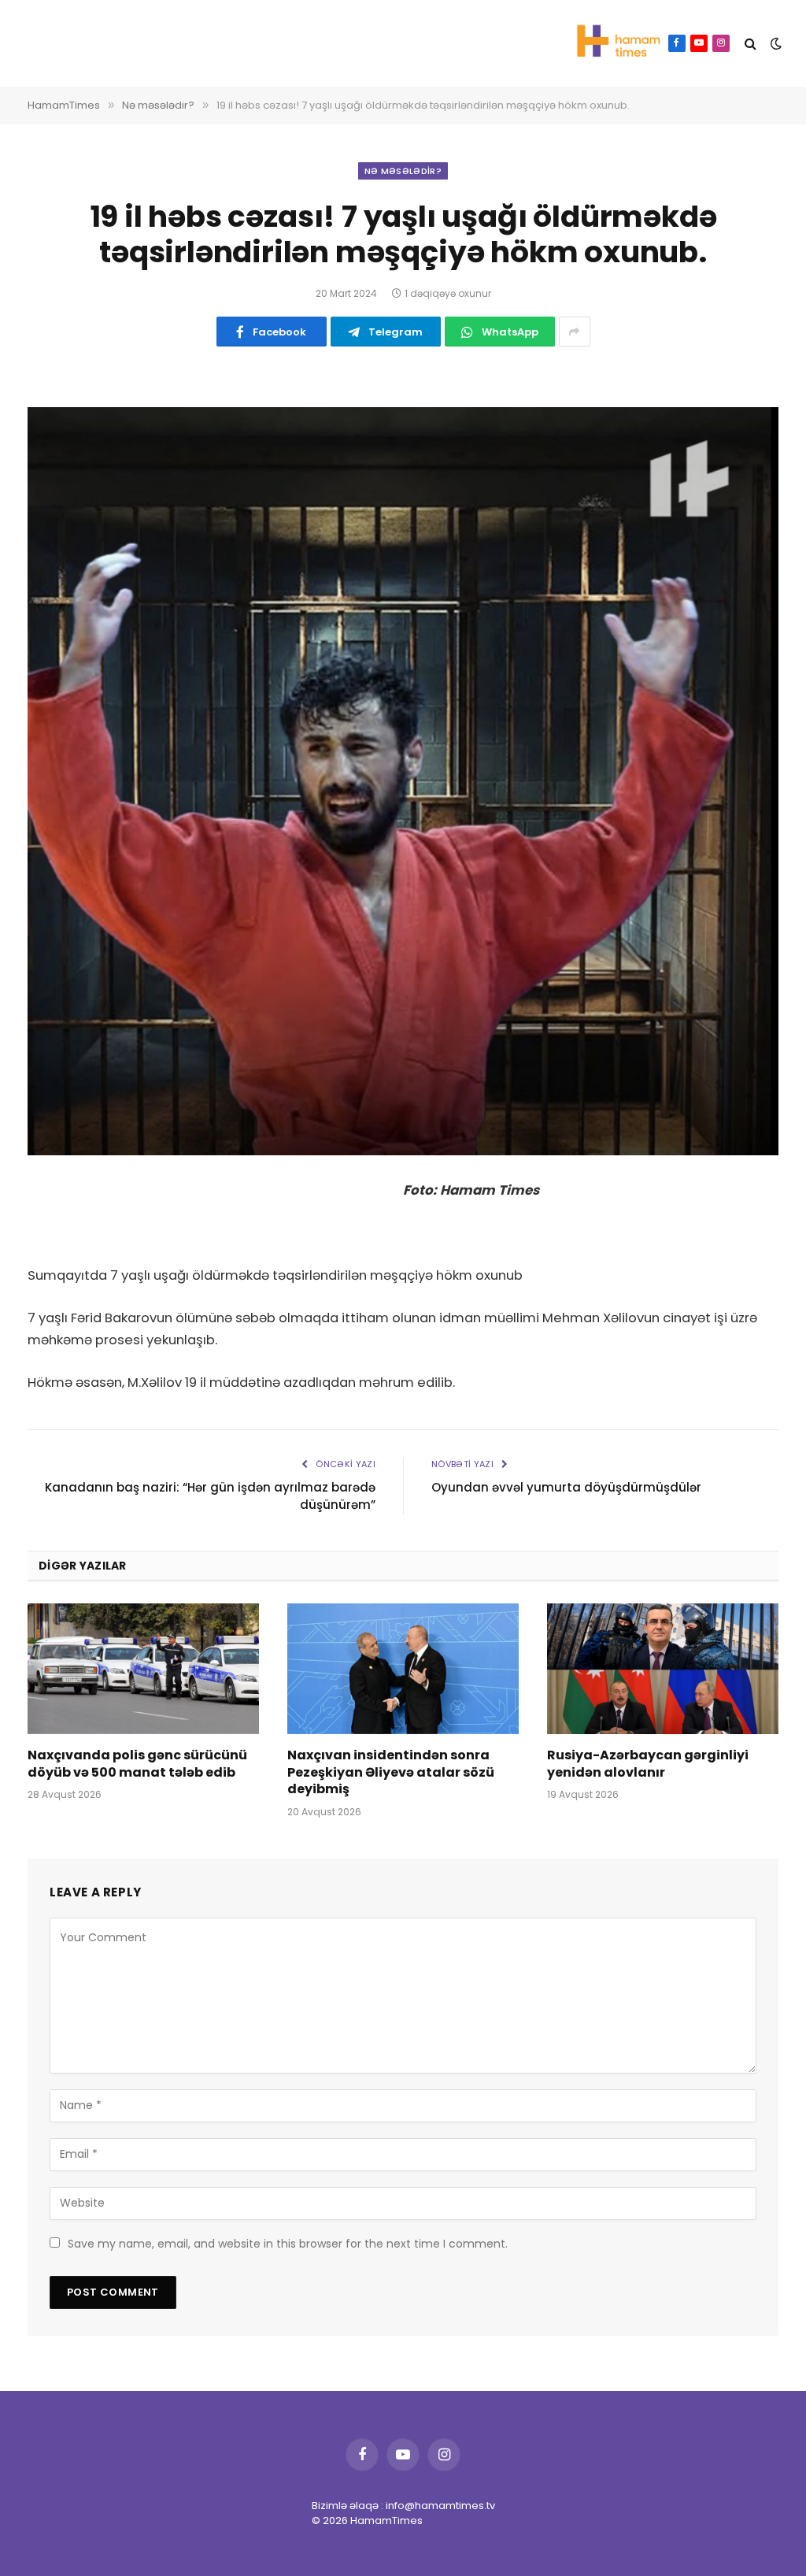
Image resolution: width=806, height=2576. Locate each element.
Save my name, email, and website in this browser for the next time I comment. (288, 2244)
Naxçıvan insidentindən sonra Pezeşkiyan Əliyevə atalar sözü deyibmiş (391, 1772)
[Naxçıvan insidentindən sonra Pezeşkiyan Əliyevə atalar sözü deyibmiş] (403, 1668)
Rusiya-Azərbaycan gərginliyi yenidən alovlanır (648, 1764)
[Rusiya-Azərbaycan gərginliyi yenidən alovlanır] (663, 1668)
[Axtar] (751, 44)
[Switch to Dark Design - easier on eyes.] (775, 43)
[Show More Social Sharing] (575, 332)
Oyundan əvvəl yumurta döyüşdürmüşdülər (566, 1487)
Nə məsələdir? (403, 171)
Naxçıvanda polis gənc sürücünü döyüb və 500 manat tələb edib (137, 1764)
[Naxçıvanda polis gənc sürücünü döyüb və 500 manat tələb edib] (143, 1668)
